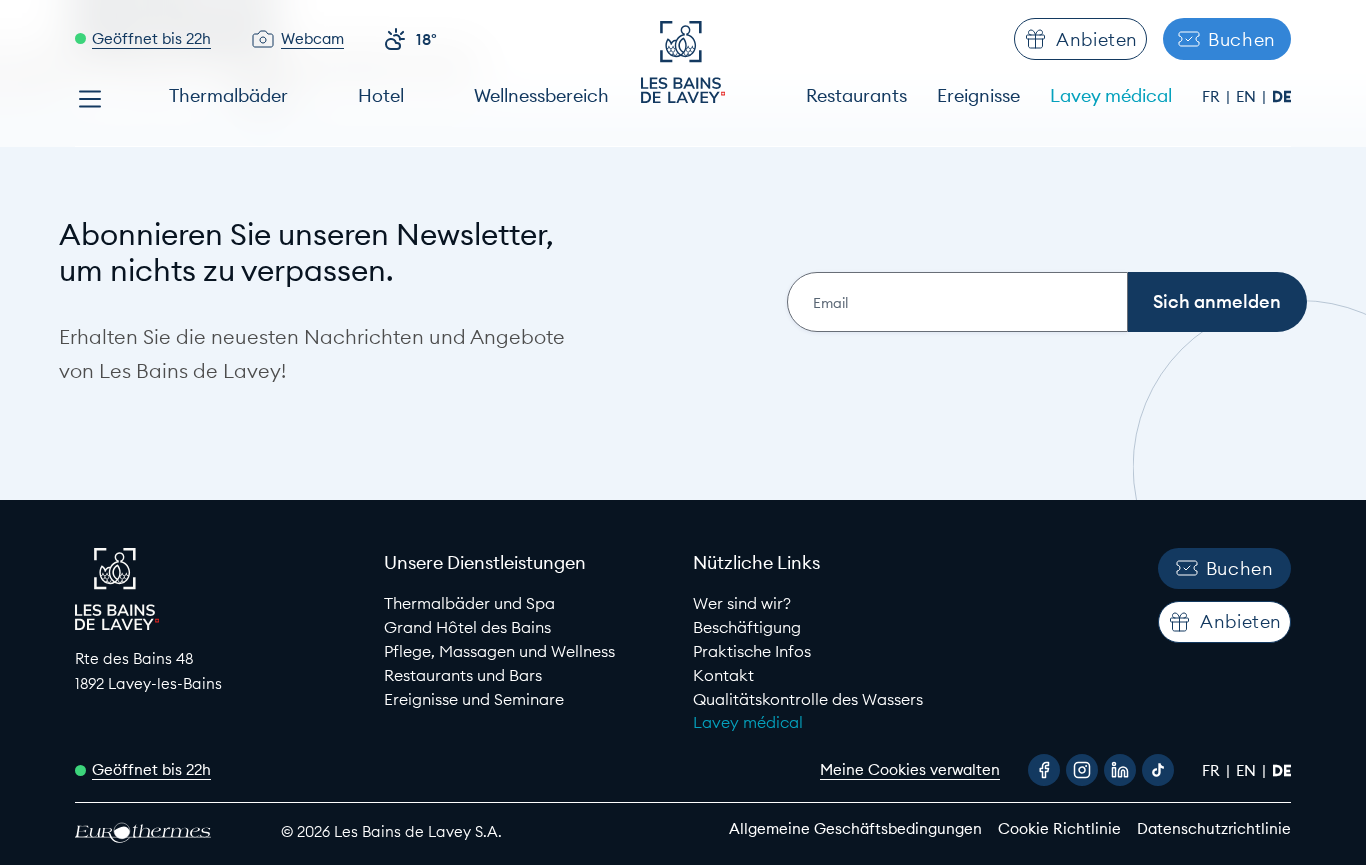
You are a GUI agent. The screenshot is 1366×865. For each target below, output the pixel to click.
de (1281, 96)
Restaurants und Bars (463, 675)
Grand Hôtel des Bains (467, 627)
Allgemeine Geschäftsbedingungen (855, 828)
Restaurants (856, 95)
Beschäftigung (747, 627)
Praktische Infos (752, 651)
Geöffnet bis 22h (151, 38)
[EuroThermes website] (160, 832)
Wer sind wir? (742, 603)
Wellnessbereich (541, 95)
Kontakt (723, 675)
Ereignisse (978, 95)
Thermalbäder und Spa (469, 603)
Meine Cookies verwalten (910, 769)
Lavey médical (1111, 95)
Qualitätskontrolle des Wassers (808, 699)
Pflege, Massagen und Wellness (499, 651)
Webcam (312, 38)
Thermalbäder (228, 95)
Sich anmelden (1217, 301)
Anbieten (1097, 39)
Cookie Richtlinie (1059, 828)
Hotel (381, 95)
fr (1213, 96)
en (1248, 96)
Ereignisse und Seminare (474, 699)
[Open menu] (90, 99)
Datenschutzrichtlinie (1214, 828)
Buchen (1242, 39)
